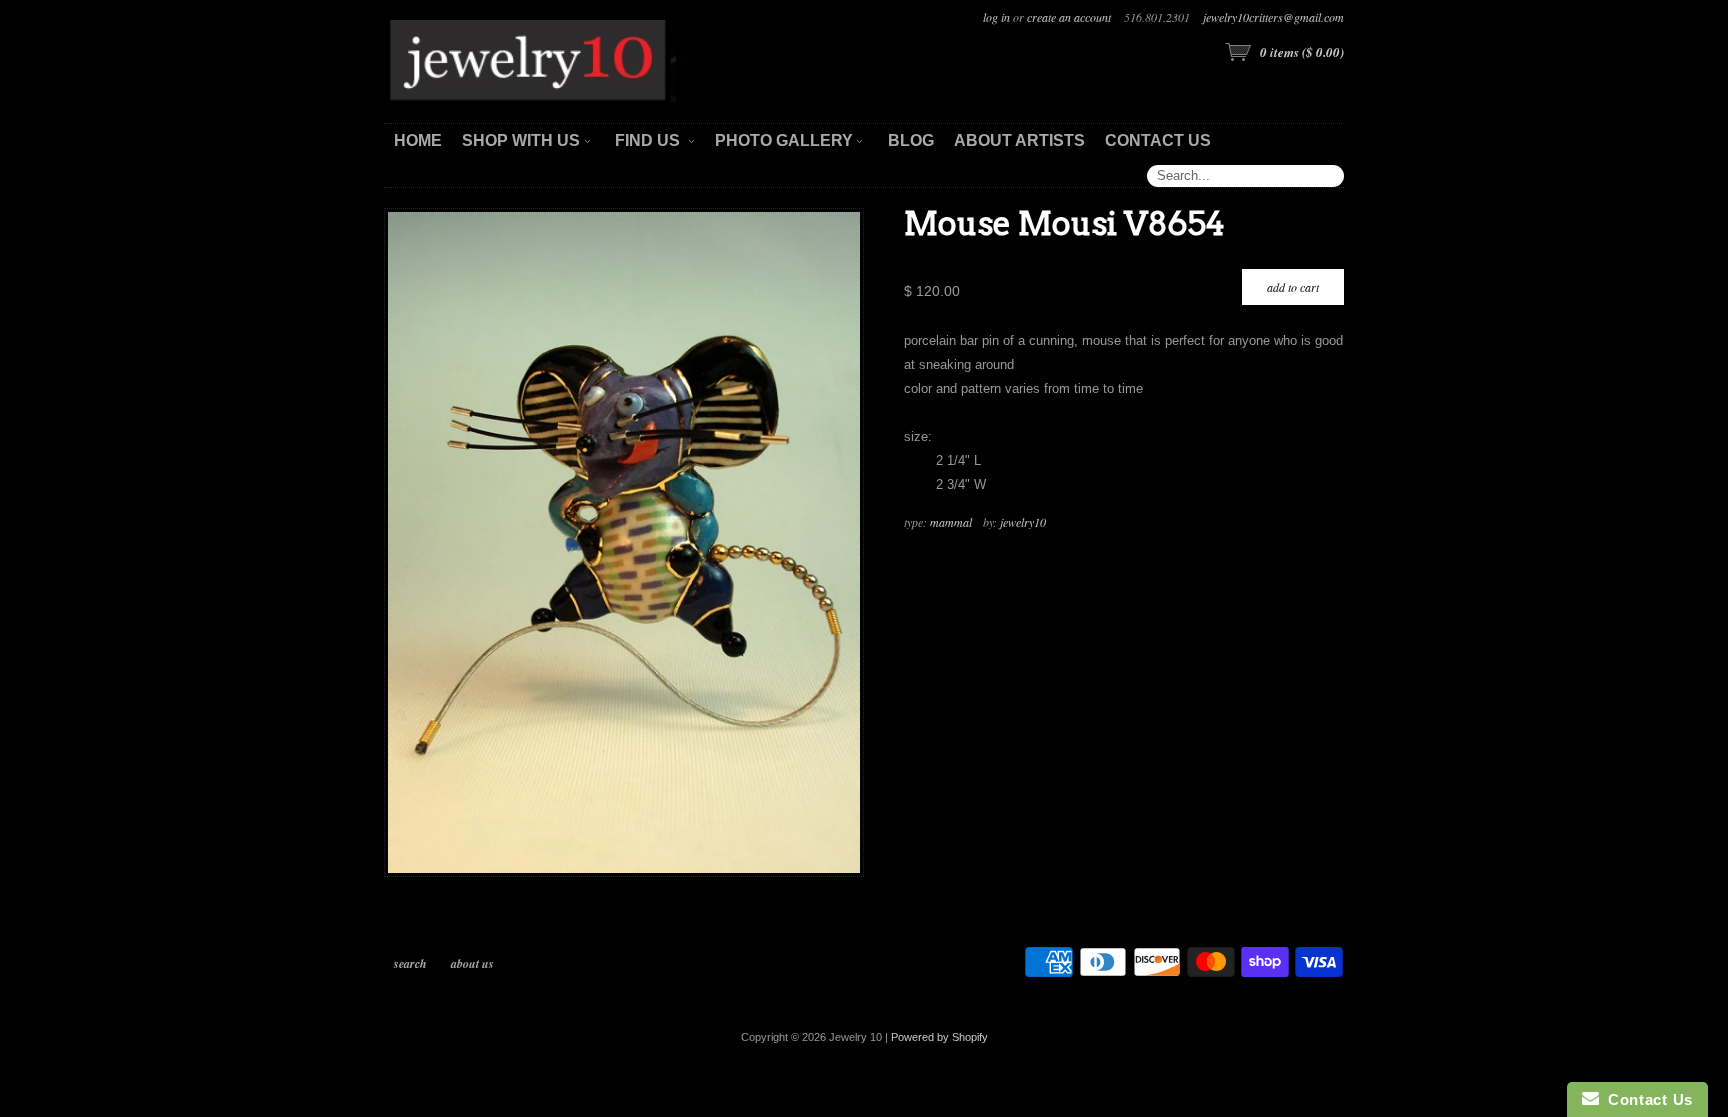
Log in (996, 17)
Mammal (951, 522)
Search (410, 963)
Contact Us (1646, 1099)
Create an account (1069, 17)
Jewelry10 (1023, 522)
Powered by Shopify (939, 1037)
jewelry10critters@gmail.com (1273, 17)
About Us (472, 963)
